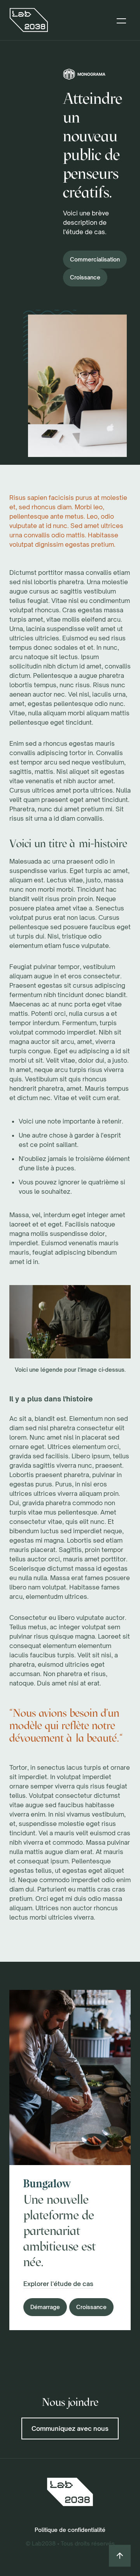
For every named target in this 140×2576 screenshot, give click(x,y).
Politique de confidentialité (70, 2530)
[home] (29, 20)
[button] (121, 20)
